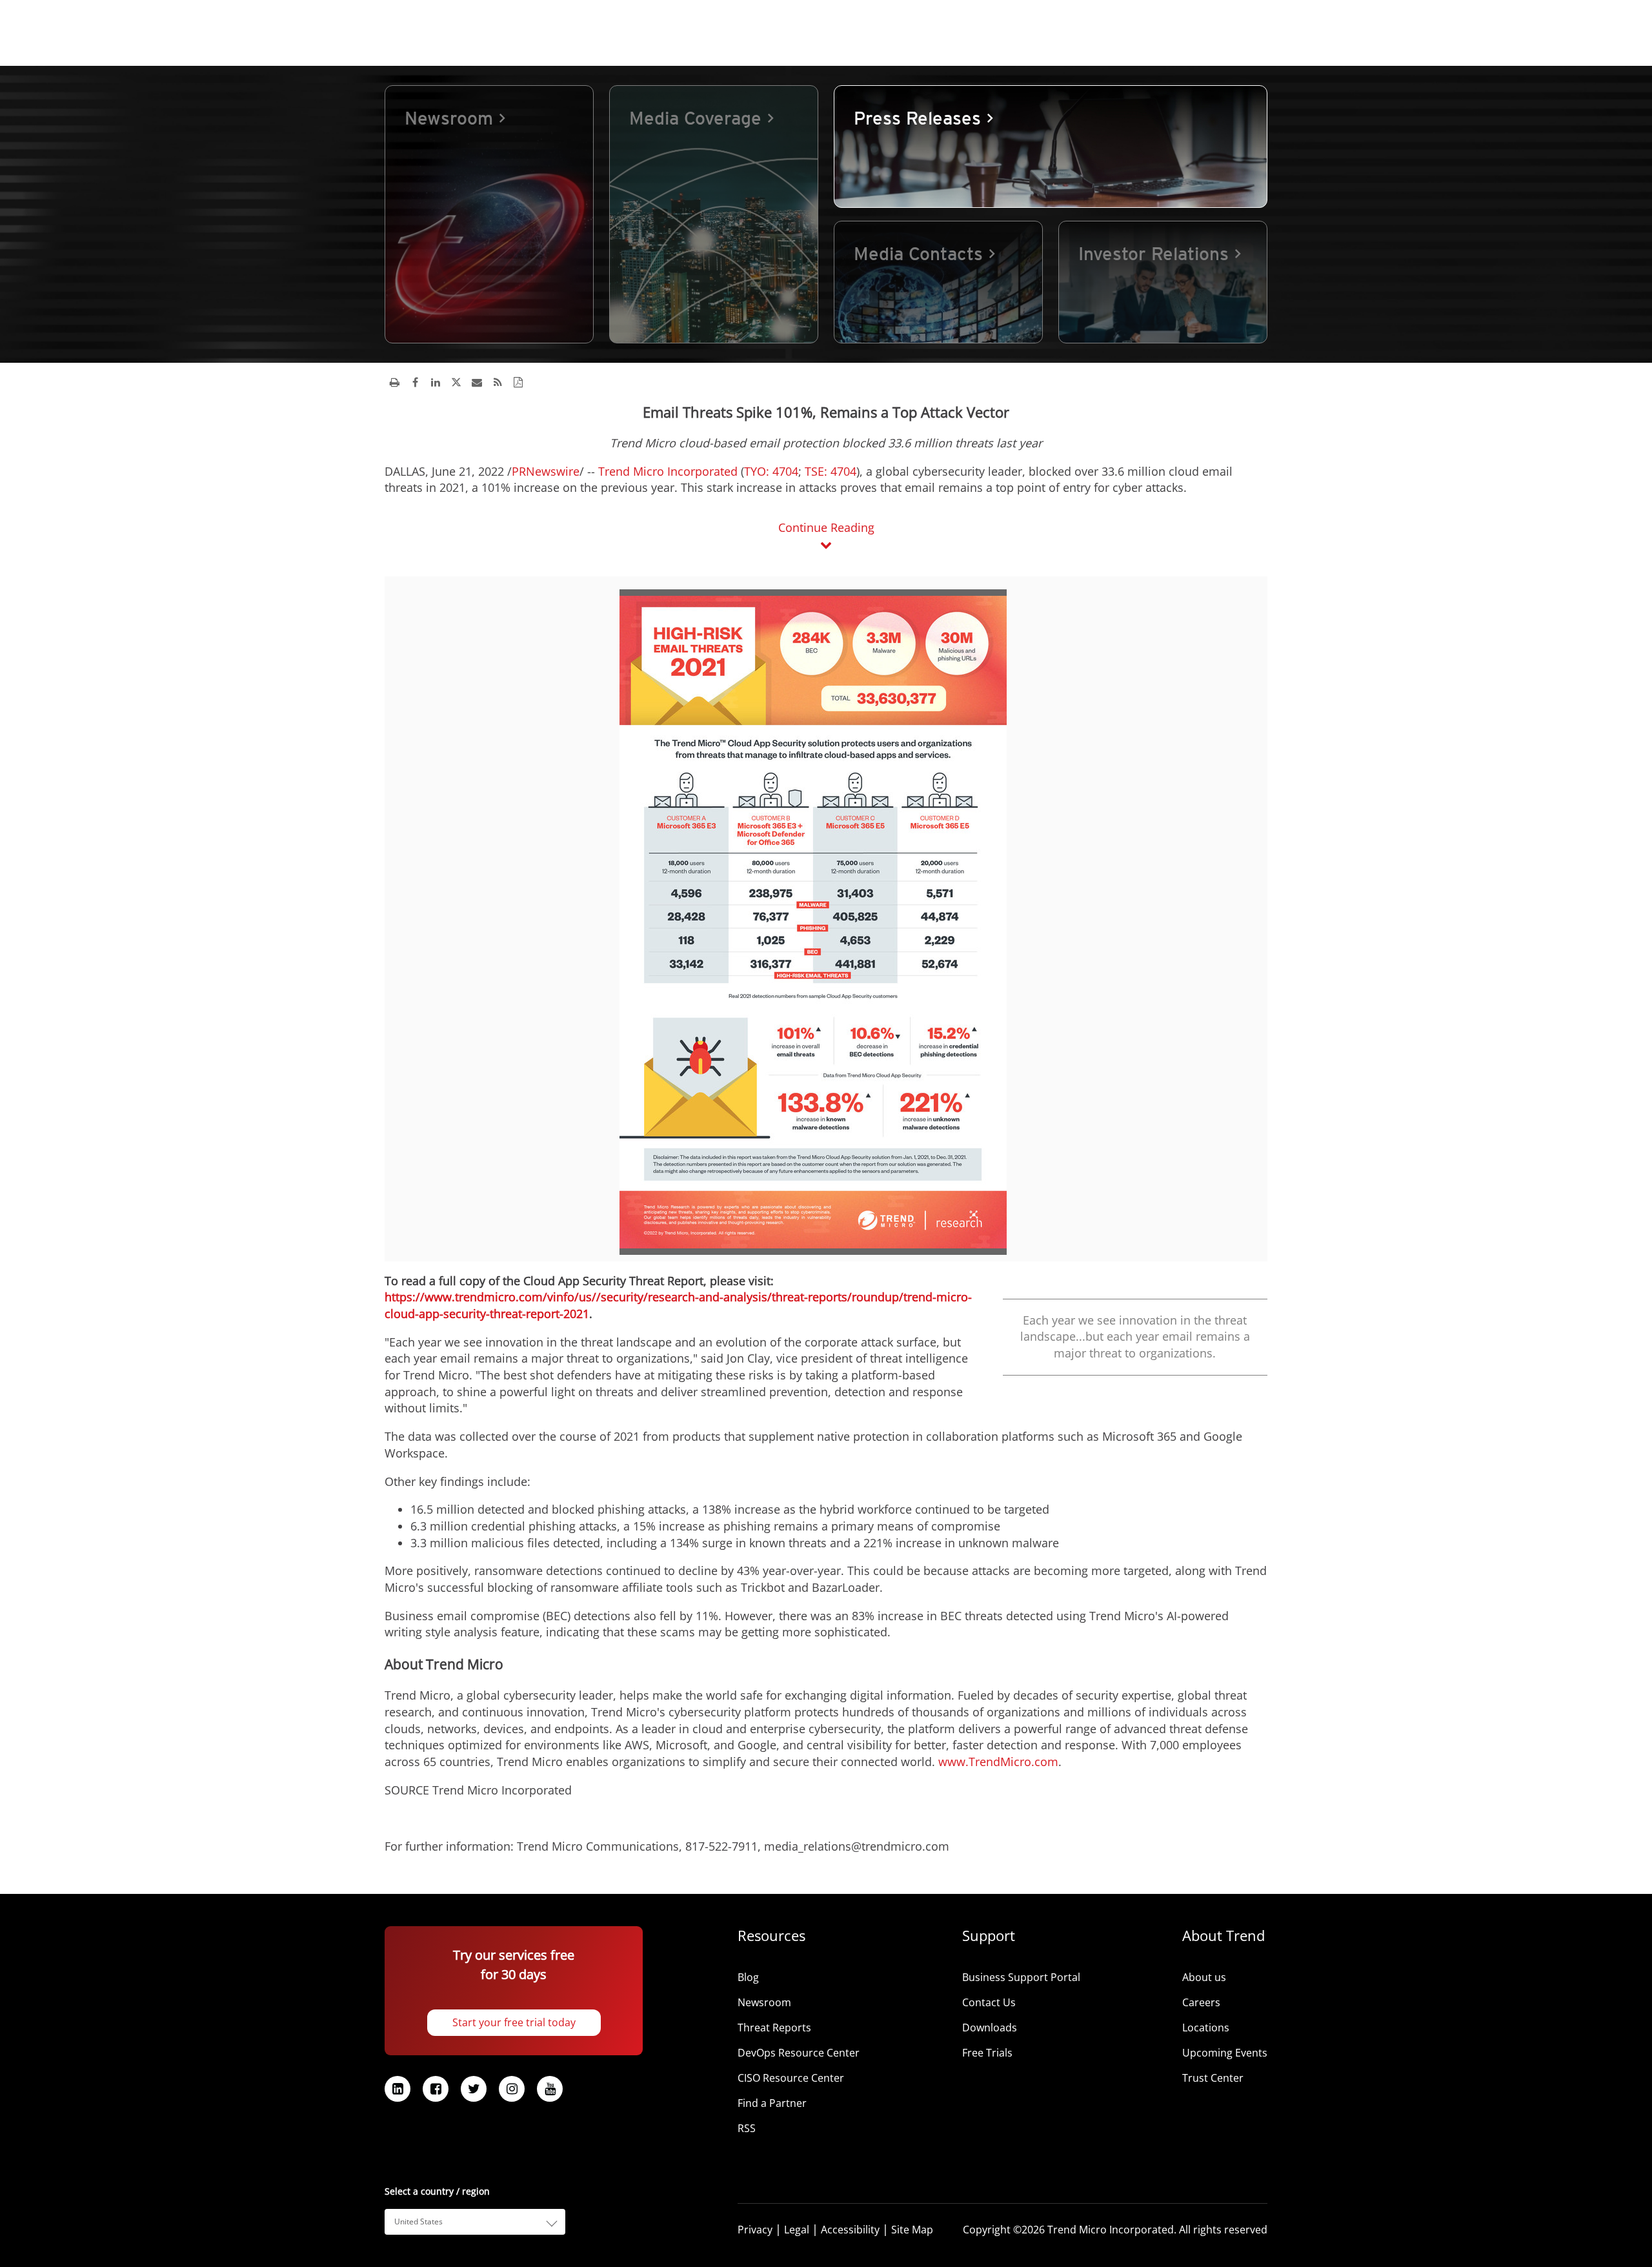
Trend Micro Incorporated (668, 471)
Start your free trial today (514, 2022)
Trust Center (1213, 2078)
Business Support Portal (1021, 1977)
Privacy (755, 2230)
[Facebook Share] (415, 382)
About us (1204, 1977)
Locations (1206, 2028)
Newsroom (764, 2002)
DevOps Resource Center (799, 2053)
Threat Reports (774, 2028)
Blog (748, 1977)
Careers (1201, 2002)
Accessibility (850, 2230)
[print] (394, 382)
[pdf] (518, 382)
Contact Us (989, 2002)
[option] (489, 214)
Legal (797, 2230)
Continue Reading (826, 527)
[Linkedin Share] (436, 382)
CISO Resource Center (791, 2078)
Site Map (912, 2230)
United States (418, 2221)
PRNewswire (546, 471)
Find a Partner (772, 2103)
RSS (747, 2128)
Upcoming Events (1225, 2053)
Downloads (990, 2028)
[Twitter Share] (456, 382)
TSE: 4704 (829, 471)
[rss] (498, 382)
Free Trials (987, 2053)
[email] (477, 382)
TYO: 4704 (771, 471)
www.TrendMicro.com (998, 1762)
